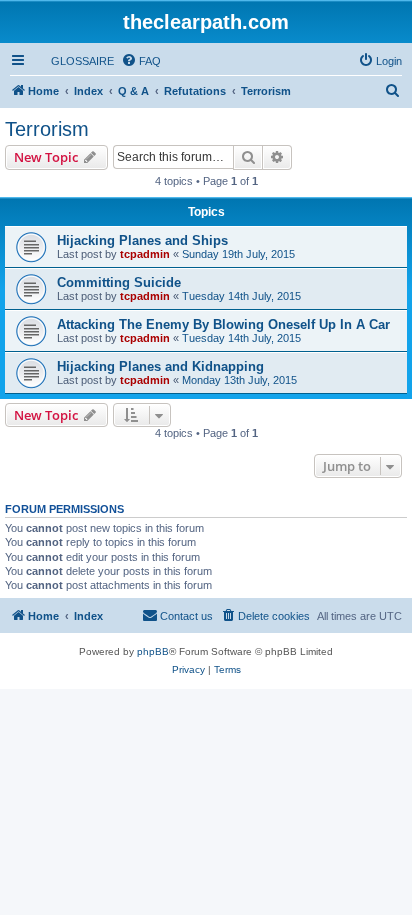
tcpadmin (145, 254)
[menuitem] (73, 61)
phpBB (153, 651)
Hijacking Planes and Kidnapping (160, 366)
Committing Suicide (119, 282)
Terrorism (47, 129)
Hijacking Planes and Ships (142, 240)
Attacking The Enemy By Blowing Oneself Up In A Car (223, 324)
